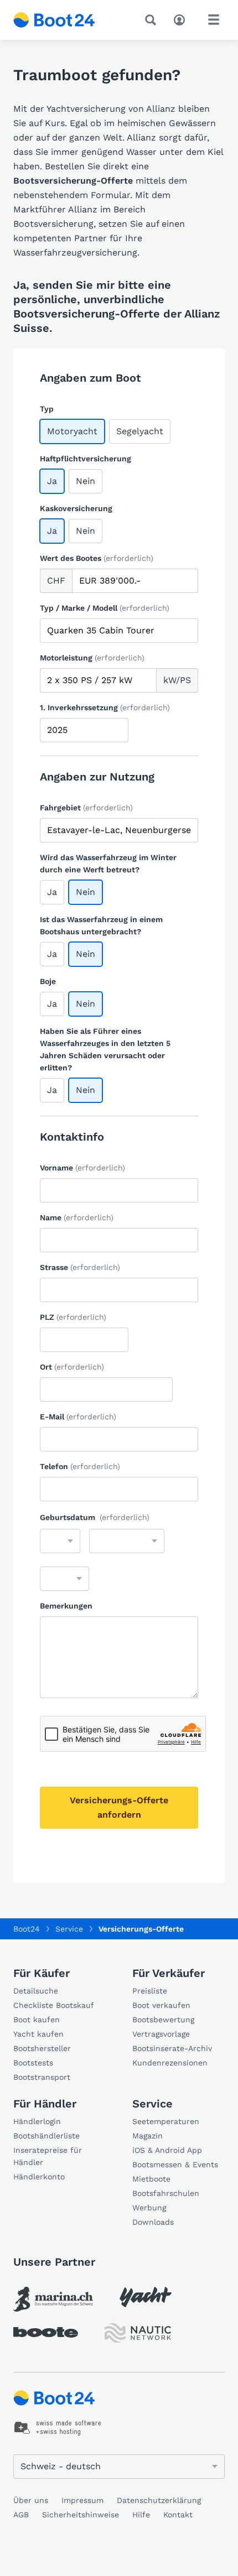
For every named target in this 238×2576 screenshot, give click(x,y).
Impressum (82, 2500)
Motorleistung (92, 658)
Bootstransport (42, 2077)
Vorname (82, 1168)
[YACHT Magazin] (146, 2297)
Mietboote (151, 2179)
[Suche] (153, 20)
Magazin (148, 2136)
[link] (53, 2299)
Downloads (153, 2222)
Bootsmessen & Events (175, 2164)
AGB (21, 2515)
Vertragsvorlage (161, 2034)
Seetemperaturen (166, 2121)
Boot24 (27, 1929)
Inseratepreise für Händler (48, 2156)
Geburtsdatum (95, 1517)
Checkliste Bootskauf (54, 2005)
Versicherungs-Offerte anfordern (119, 1807)
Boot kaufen (37, 2020)
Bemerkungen (66, 1606)
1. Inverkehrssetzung (105, 707)
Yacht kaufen (38, 2034)
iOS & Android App (167, 2150)
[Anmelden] (182, 19)
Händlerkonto (39, 2177)
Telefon (80, 1466)
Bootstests (33, 2063)
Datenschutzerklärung (159, 2500)
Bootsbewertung (163, 2020)
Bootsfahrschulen (166, 2193)
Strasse (80, 1267)
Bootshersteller (42, 2048)
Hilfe (141, 2515)
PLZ (73, 1317)
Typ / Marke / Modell (105, 608)
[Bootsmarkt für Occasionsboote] (54, 20)
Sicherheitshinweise (81, 2515)
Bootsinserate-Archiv (172, 2048)
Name (77, 1217)
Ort (72, 1367)
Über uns (31, 2500)
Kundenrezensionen (170, 2063)
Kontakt (178, 2515)
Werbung (149, 2208)
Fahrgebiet (86, 808)
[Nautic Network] (138, 2333)
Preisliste (150, 1991)
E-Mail (78, 1417)
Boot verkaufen (161, 2005)
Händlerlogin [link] (37, 2121)
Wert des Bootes (97, 558)
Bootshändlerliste (46, 2136)
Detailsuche (36, 1991)
